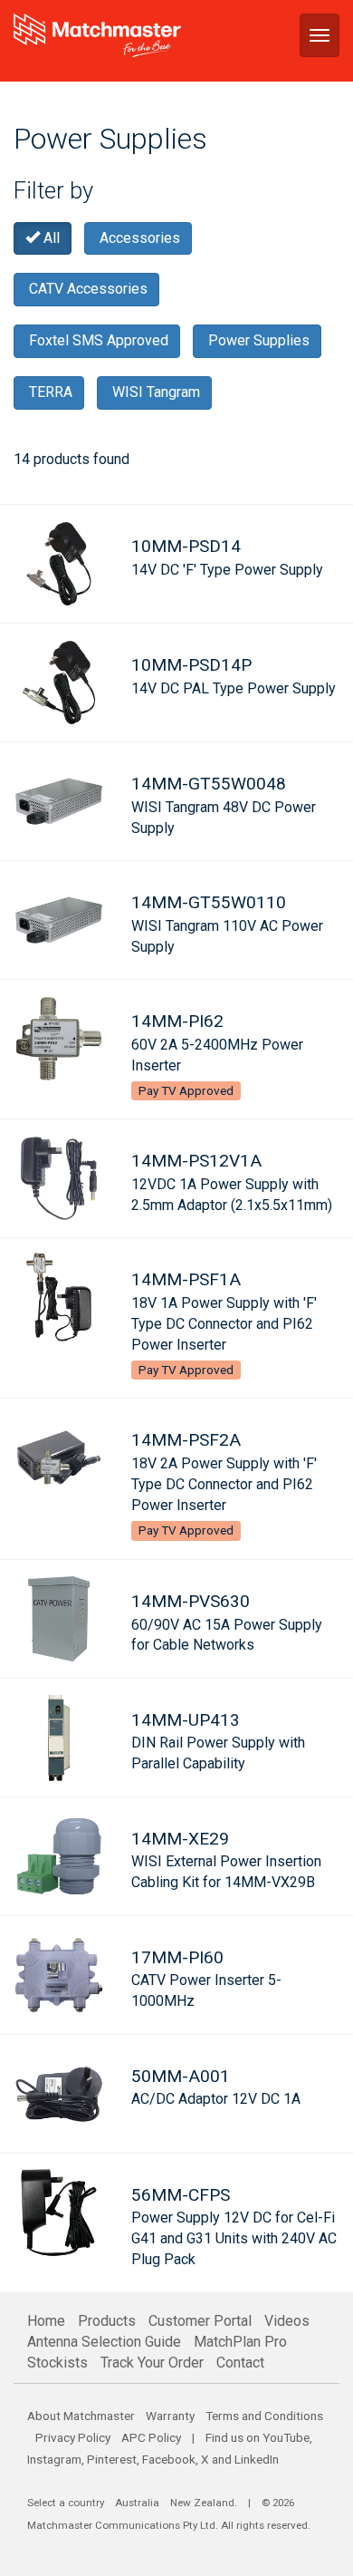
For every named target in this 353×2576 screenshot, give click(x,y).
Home (46, 2321)
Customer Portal (200, 2321)
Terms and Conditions (264, 2416)
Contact (240, 2363)
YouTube (286, 2437)
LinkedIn (257, 2459)
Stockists (57, 2363)
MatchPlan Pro (240, 2342)
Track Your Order (152, 2363)
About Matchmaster (81, 2416)
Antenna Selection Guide (104, 2342)
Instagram (54, 2459)
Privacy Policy (73, 2437)
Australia (137, 2503)
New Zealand (202, 2503)
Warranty (170, 2416)
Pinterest (112, 2459)
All (50, 238)
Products (107, 2321)
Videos (287, 2321)
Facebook (169, 2459)
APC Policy (151, 2437)
